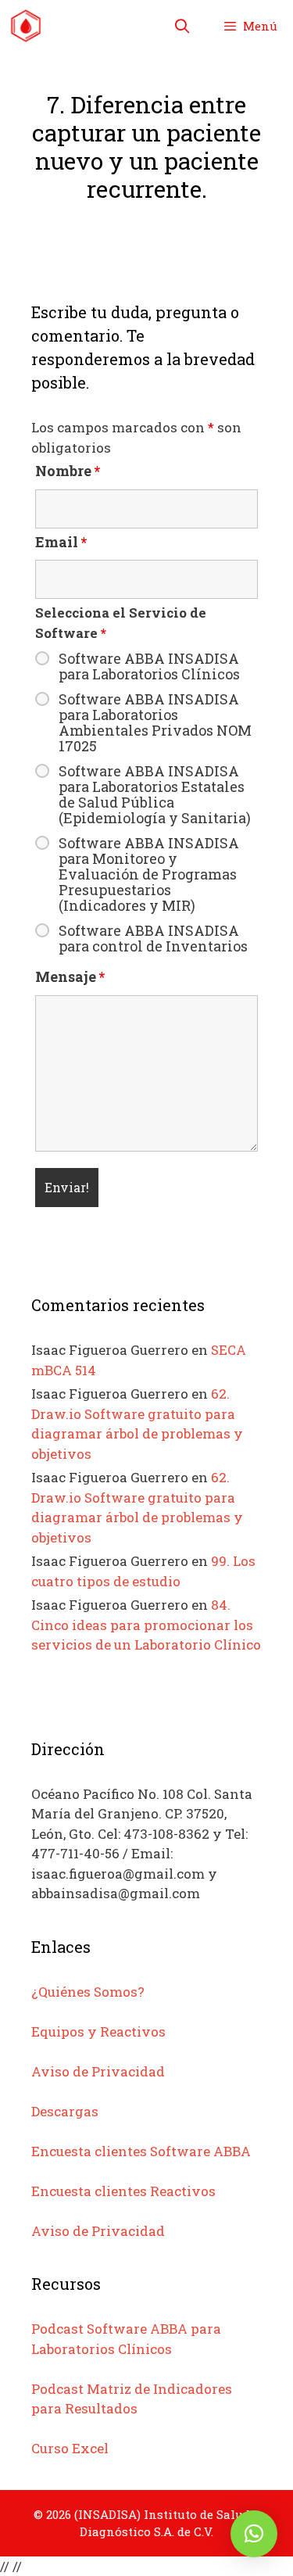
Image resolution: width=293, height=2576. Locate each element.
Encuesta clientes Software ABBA (141, 2151)
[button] (254, 2534)
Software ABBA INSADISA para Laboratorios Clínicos (149, 666)
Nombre (68, 471)
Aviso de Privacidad (98, 2071)
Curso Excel (70, 2448)
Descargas (65, 2111)
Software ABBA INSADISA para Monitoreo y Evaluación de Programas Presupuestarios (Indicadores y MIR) (149, 874)
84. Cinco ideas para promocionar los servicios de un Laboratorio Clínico (146, 1625)
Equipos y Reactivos (98, 2031)
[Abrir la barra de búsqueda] (182, 26)
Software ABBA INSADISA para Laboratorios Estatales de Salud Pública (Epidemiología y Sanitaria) (155, 794)
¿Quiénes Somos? (88, 1992)
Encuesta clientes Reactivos (123, 2191)
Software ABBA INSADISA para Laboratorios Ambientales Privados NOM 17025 (155, 722)
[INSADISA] (26, 26)
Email (61, 542)
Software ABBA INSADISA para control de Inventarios (153, 938)
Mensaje (70, 976)
